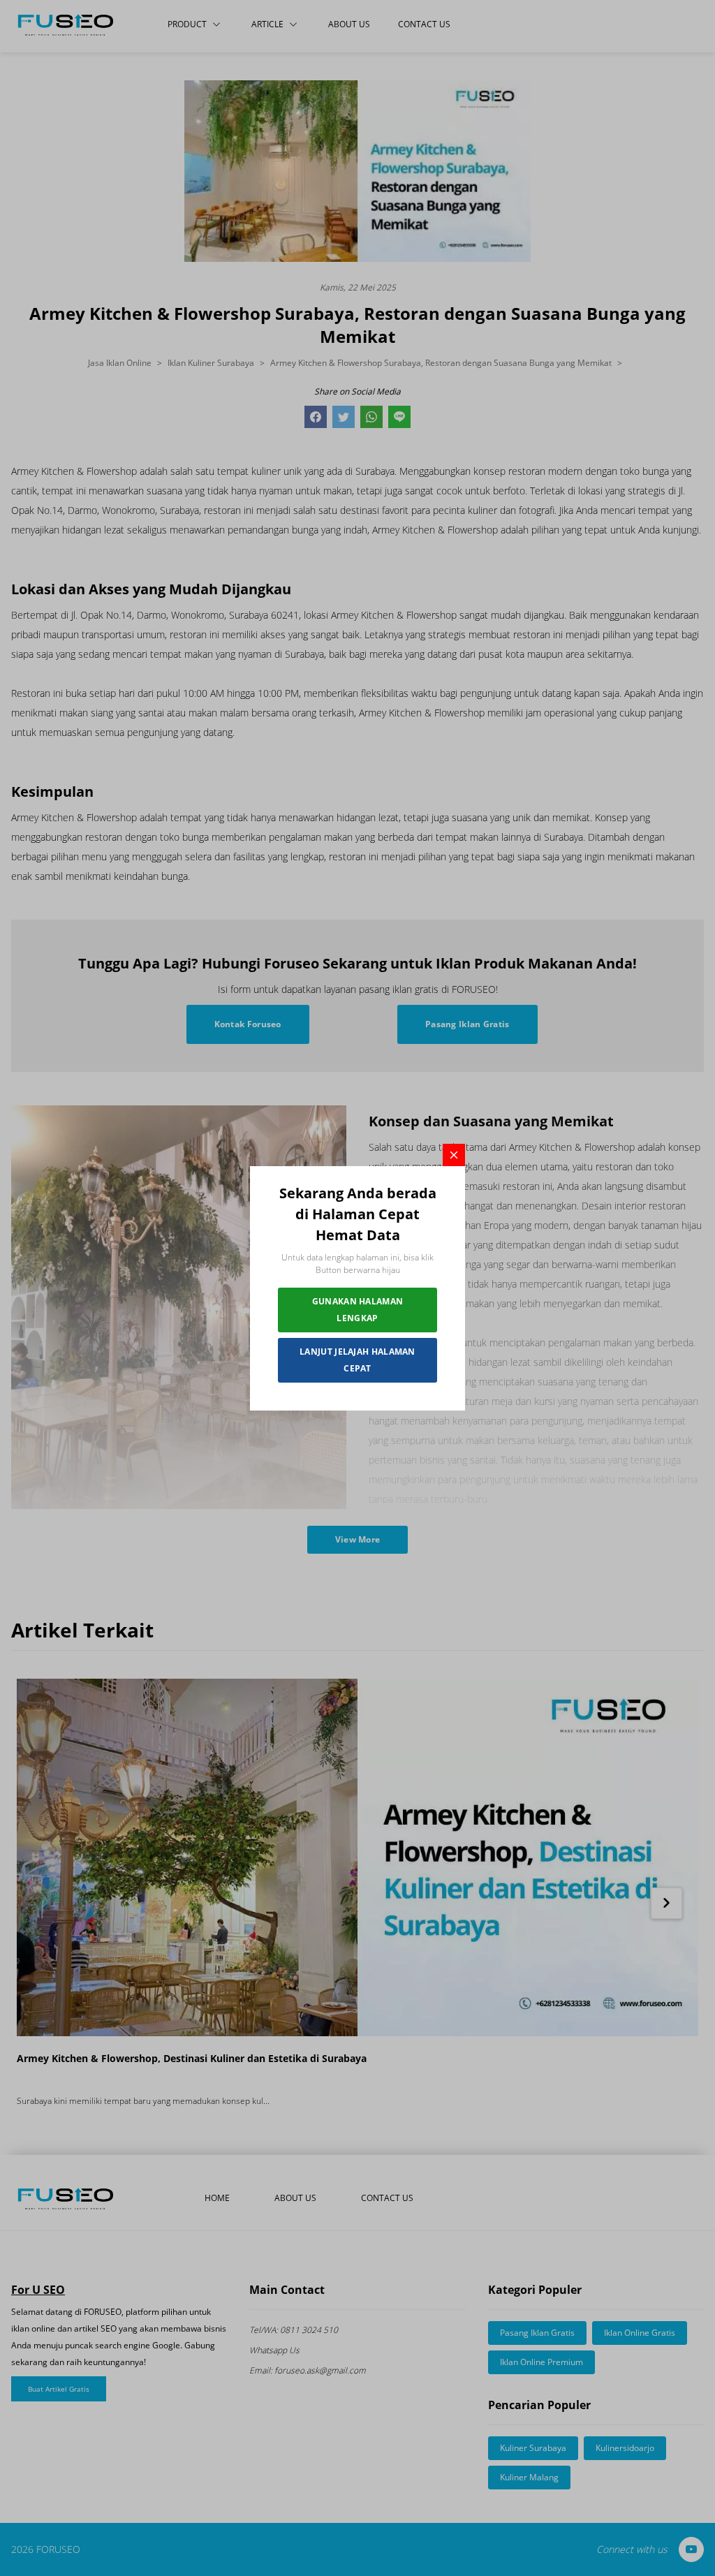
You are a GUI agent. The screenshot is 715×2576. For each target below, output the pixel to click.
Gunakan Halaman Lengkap (358, 1310)
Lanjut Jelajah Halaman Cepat (357, 1360)
